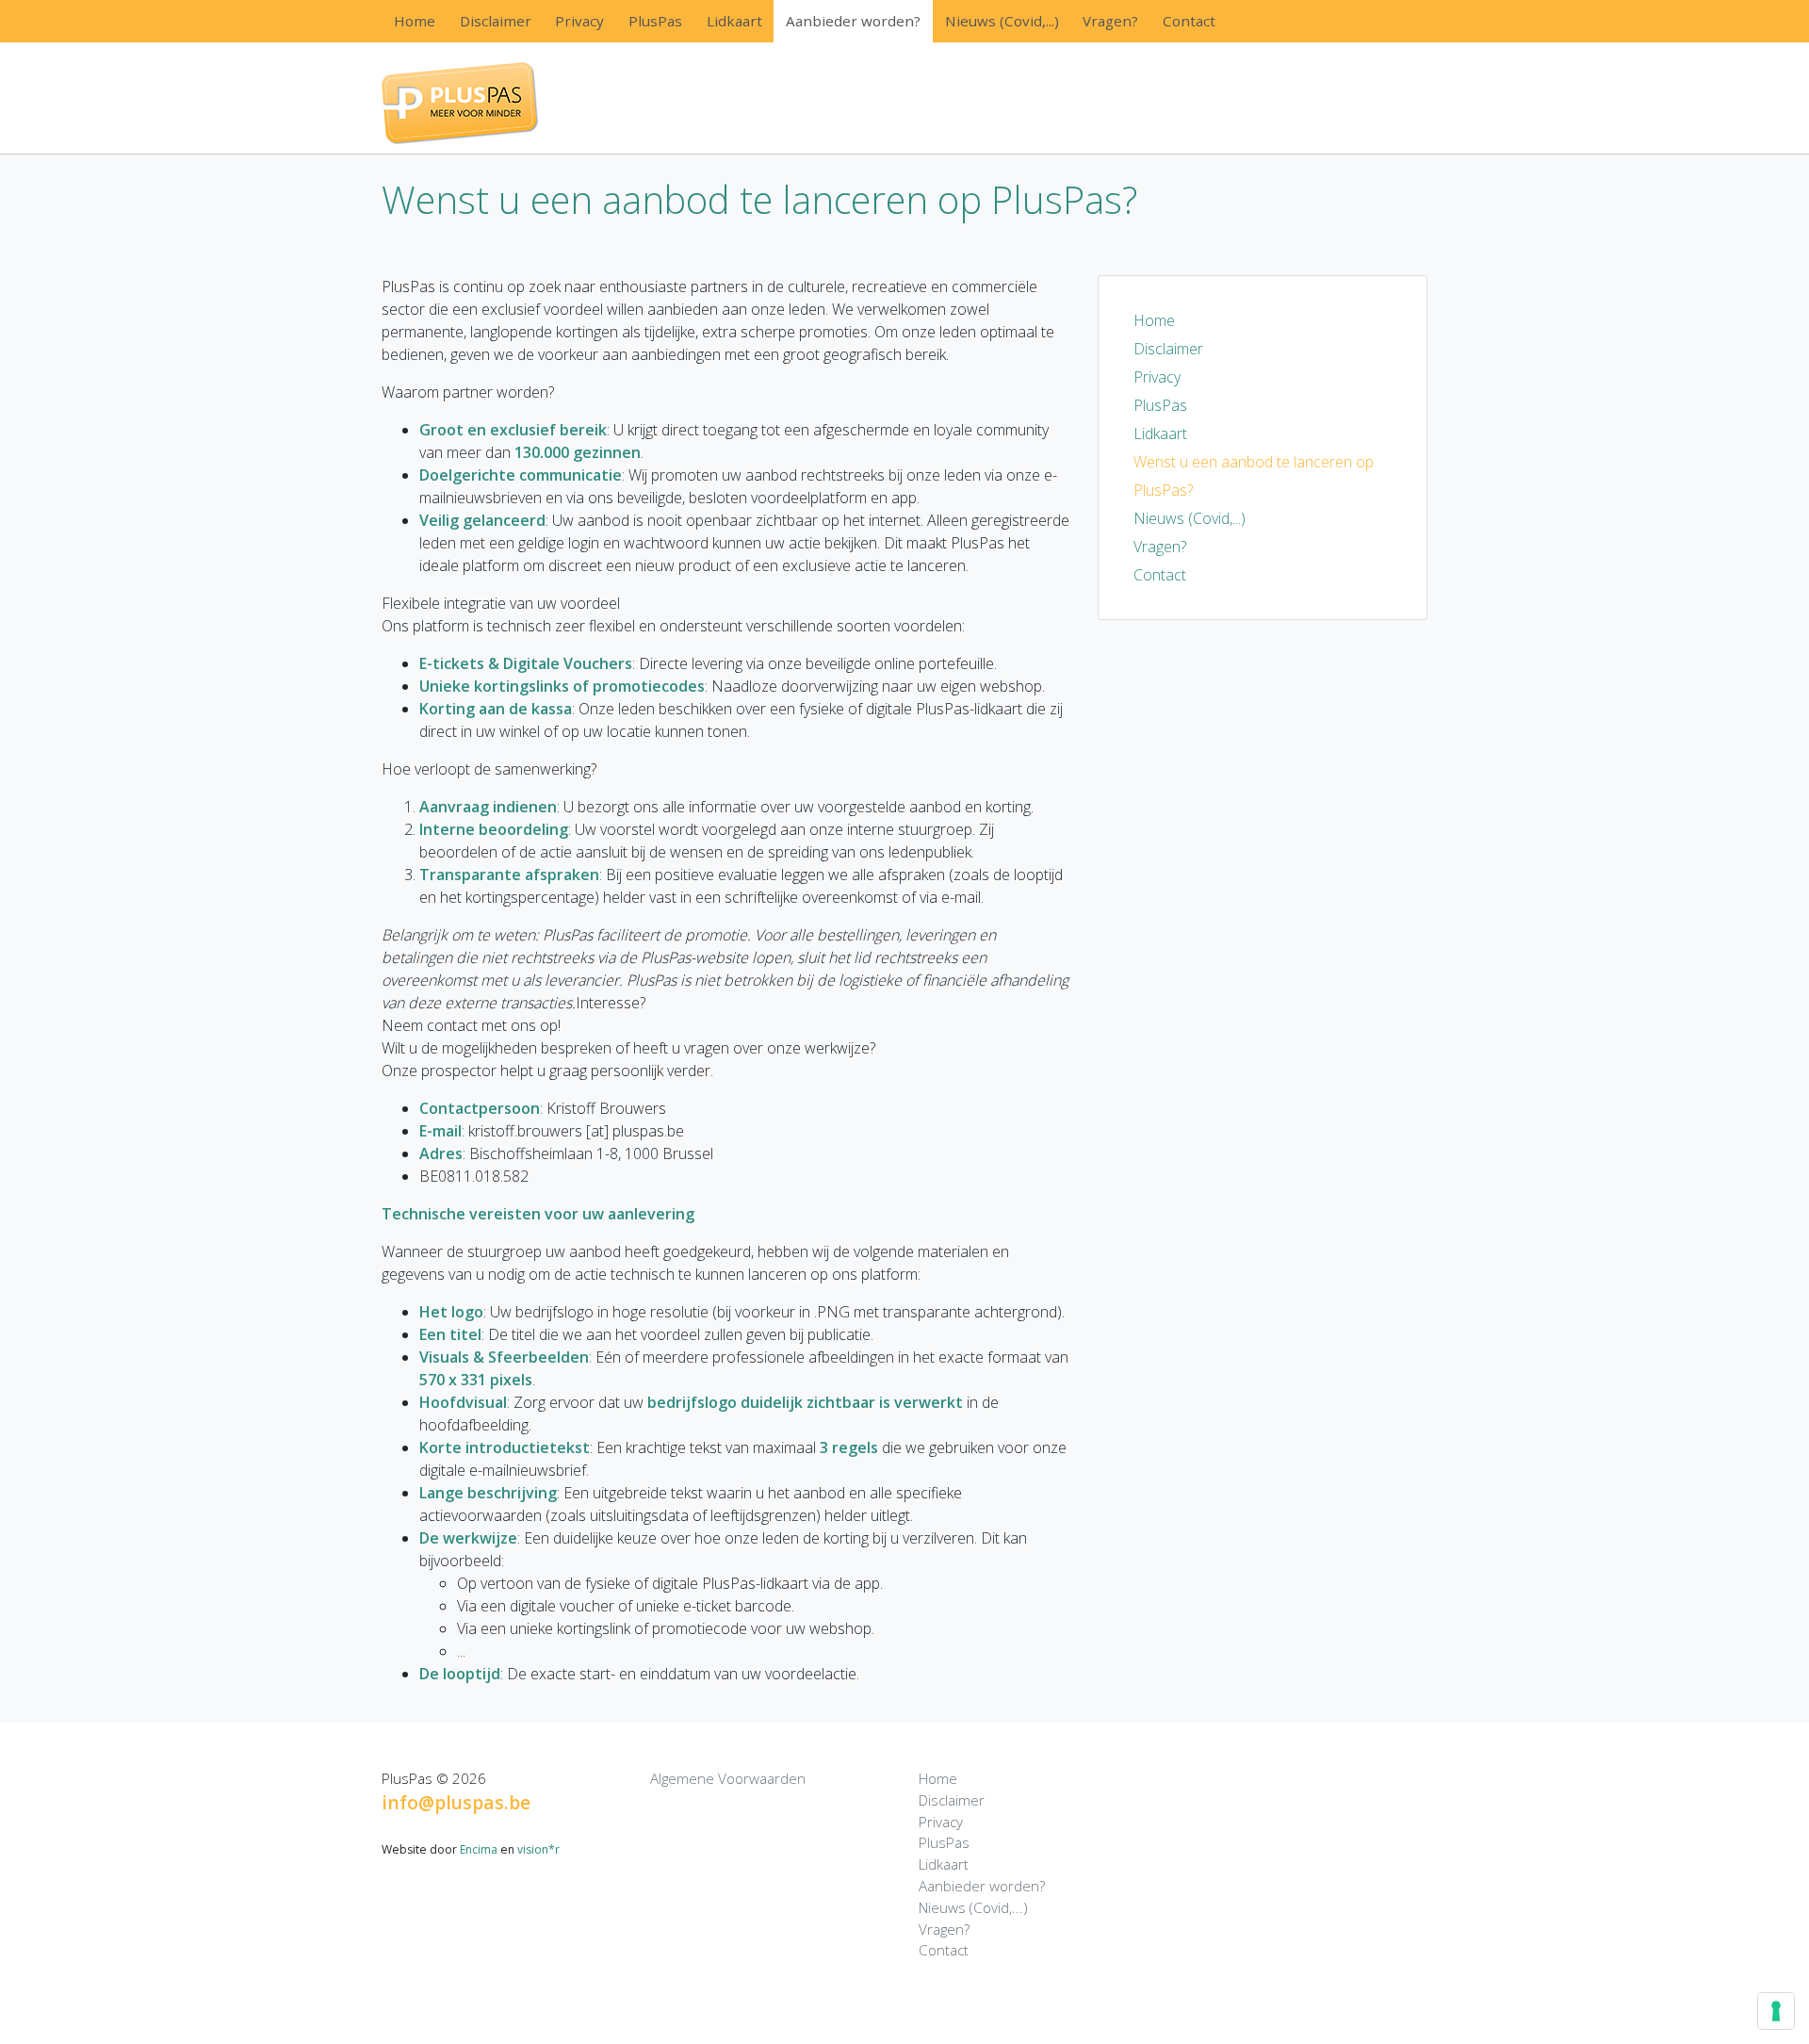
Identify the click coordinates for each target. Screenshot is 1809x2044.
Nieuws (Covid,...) (1002, 21)
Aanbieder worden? (853, 21)
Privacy (579, 21)
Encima (479, 1849)
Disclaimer (496, 21)
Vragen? (1110, 21)
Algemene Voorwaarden (728, 1778)
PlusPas (655, 21)
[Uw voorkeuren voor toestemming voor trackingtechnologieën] (1776, 2011)
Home (415, 21)
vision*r (538, 1849)
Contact (1189, 21)
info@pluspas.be (456, 1802)
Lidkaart (734, 21)
